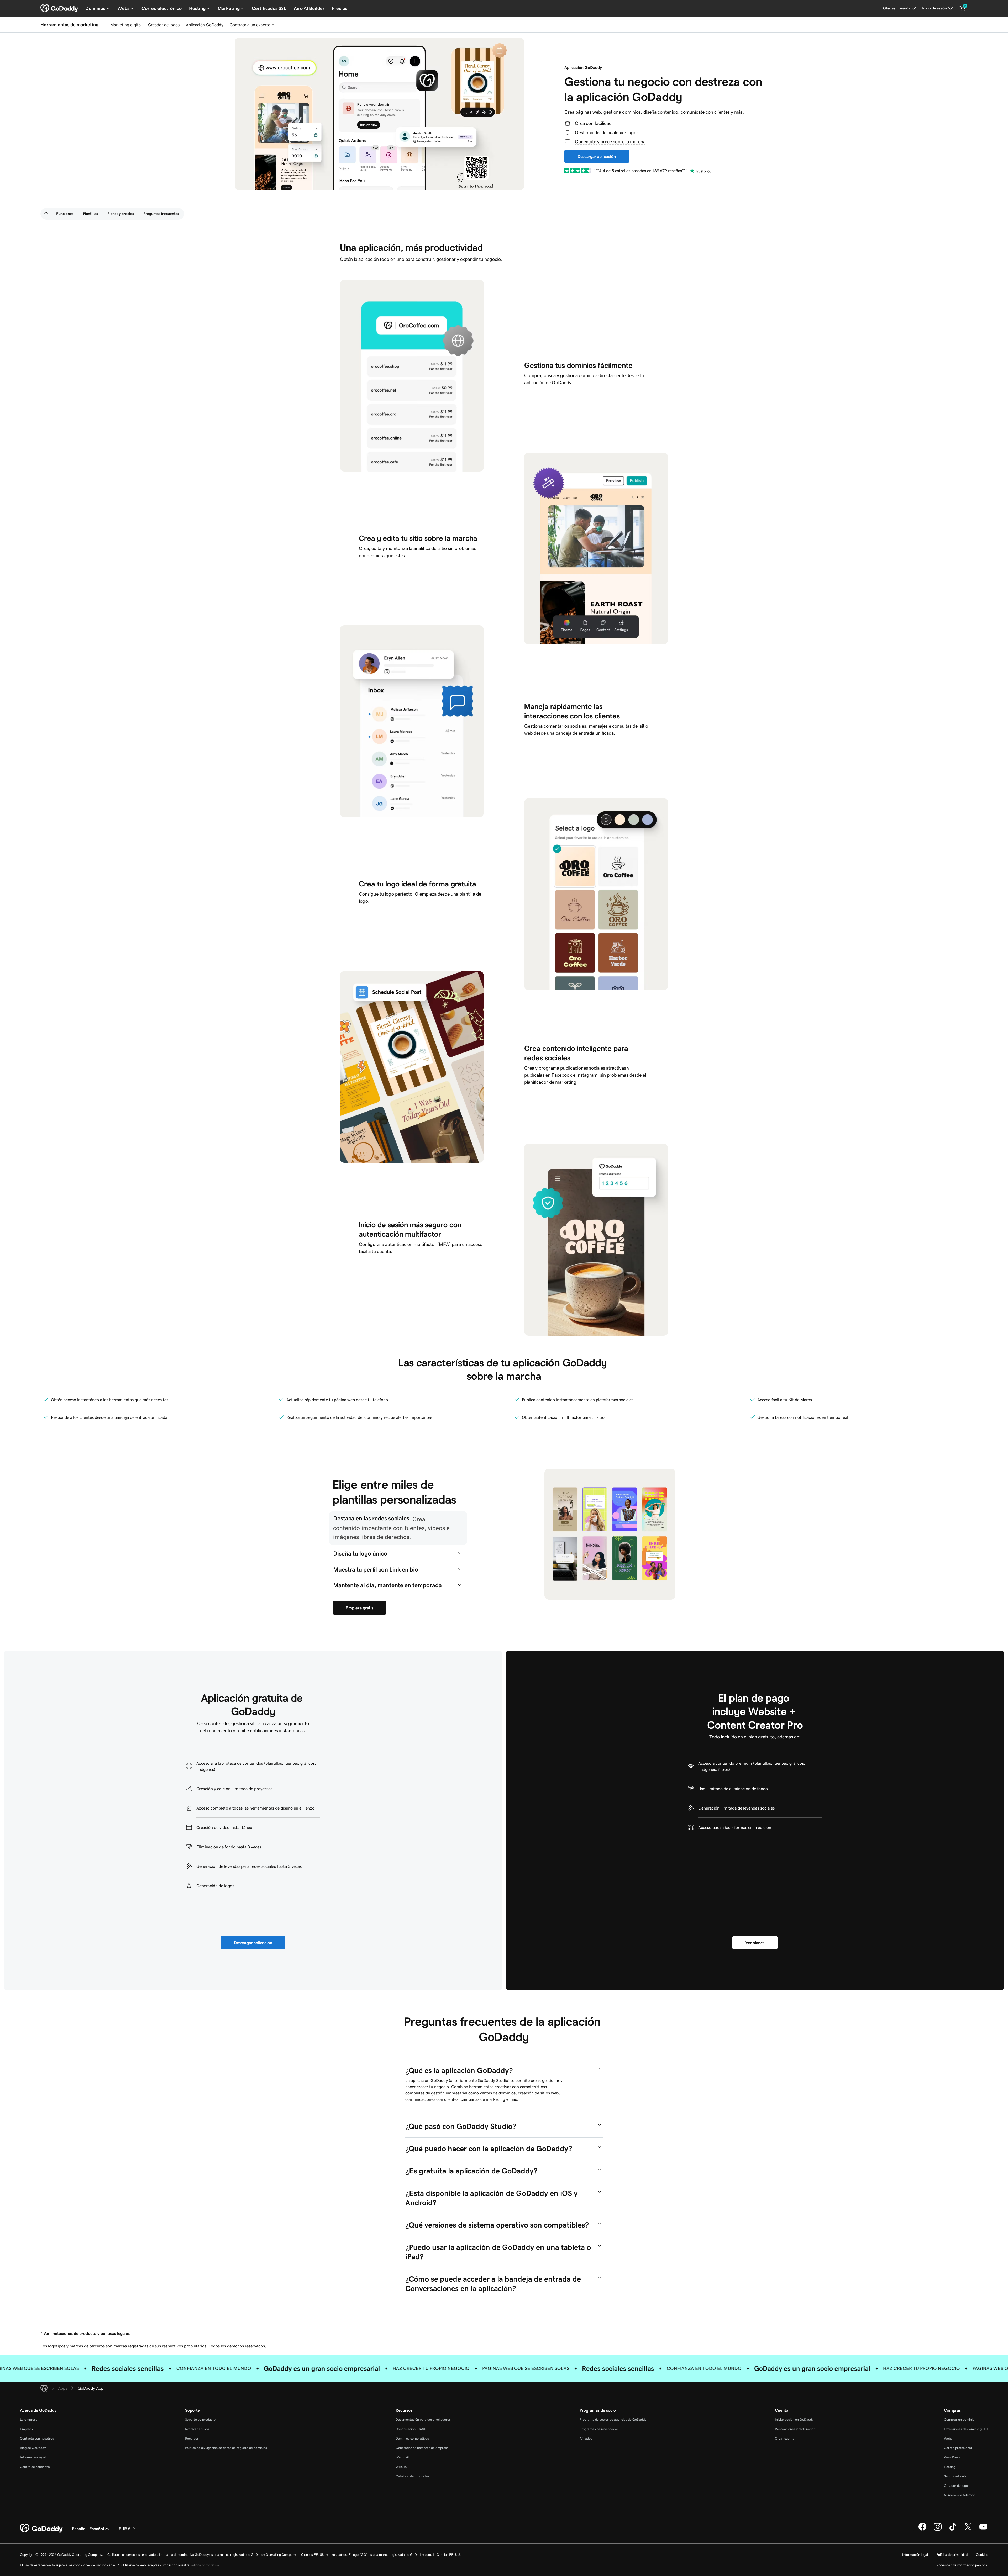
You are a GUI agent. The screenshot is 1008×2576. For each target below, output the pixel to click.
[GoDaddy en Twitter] (968, 2530)
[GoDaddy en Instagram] (938, 2530)
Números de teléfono (960, 2495)
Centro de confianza (35, 2467)
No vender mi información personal (962, 2565)
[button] (398, 1528)
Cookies (982, 2555)
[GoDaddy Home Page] (42, 2529)
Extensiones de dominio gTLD (966, 2429)
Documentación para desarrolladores (423, 2419)
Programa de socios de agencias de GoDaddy (613, 2419)
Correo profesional (958, 2448)
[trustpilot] (578, 171)
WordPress (952, 2457)
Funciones (65, 214)
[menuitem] (46, 214)
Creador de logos (164, 25)
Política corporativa (205, 2565)
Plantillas (90, 214)
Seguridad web (955, 2476)
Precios (340, 8)
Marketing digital (126, 25)
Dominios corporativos (412, 2438)
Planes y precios (121, 214)
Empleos (26, 2429)
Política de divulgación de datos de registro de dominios (226, 2448)
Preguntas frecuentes (161, 214)
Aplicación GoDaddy (205, 25)
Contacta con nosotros (37, 2438)
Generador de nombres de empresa (422, 2448)
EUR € (125, 2529)
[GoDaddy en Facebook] (922, 2530)
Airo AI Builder (309, 8)
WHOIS (401, 2467)
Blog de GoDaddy (33, 2448)
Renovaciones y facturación (795, 2429)
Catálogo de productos (413, 2476)
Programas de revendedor (599, 2429)
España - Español (88, 2529)
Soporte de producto (200, 2419)
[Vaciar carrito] (963, 8)
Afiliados (586, 2438)
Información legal (33, 2457)
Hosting (950, 2467)
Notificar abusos (197, 2429)
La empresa (29, 2419)
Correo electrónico (162, 8)
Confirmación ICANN (411, 2429)
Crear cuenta (785, 2438)
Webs (948, 2438)
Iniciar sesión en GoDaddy (794, 2419)
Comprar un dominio (959, 2419)
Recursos (192, 2438)
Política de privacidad (952, 2555)
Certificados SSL (269, 8)
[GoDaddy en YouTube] (983, 2530)
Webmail (402, 2457)
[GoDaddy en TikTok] (953, 2530)
